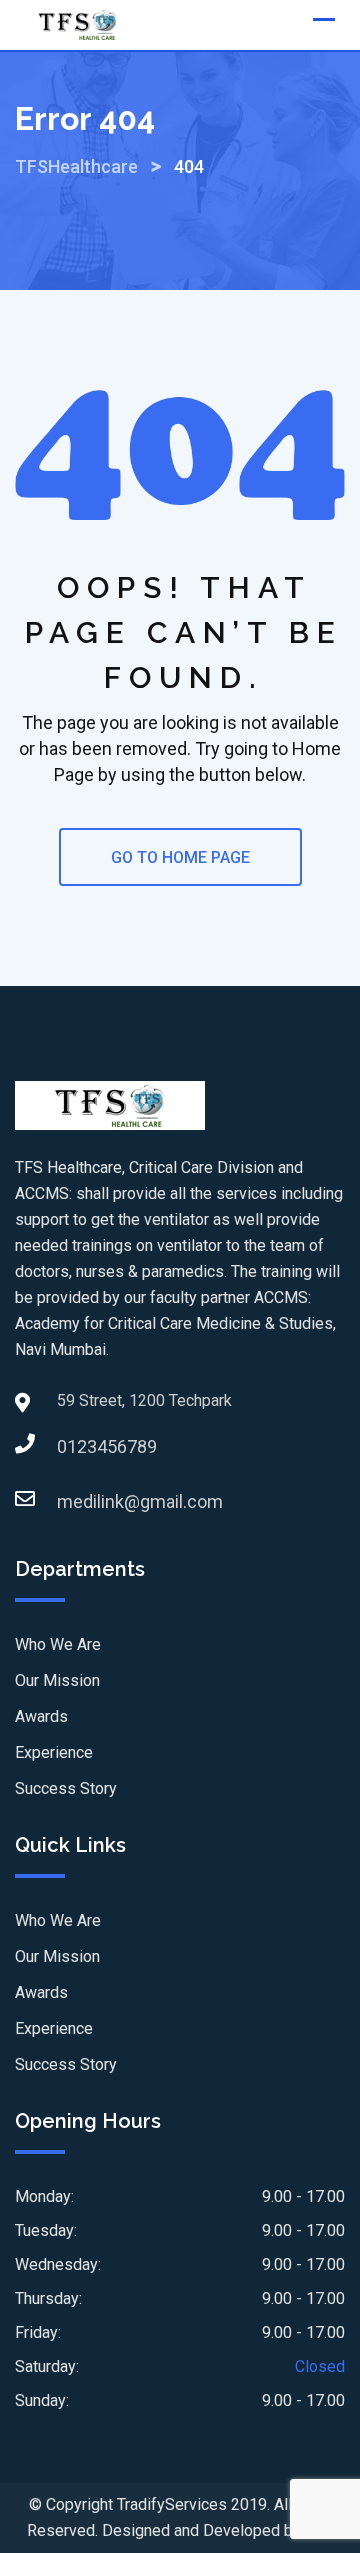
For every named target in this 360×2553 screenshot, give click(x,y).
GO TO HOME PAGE (180, 857)
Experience (54, 1752)
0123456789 (77, 1446)
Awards (41, 1716)
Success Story (66, 1788)
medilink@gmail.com (77, 1501)
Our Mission (57, 1680)
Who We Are (58, 1644)
